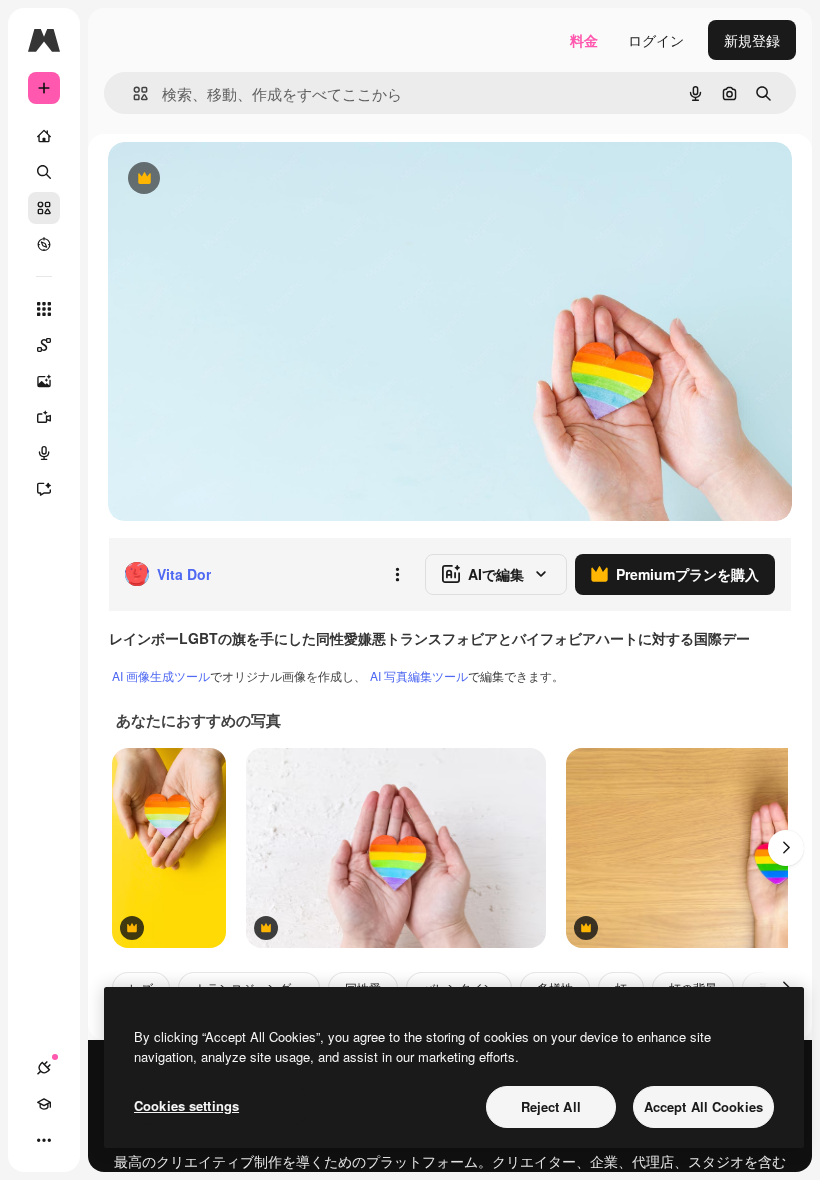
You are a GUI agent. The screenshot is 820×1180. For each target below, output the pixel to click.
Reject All (551, 1106)
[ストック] (44, 208)
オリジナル (245, 179)
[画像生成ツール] (44, 381)
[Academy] (44, 1104)
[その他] (44, 1140)
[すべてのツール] (44, 309)
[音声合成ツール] (44, 453)
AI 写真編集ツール (419, 675)
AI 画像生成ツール (161, 675)
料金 (584, 40)
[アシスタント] (44, 489)
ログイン (656, 40)
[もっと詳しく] (44, 244)
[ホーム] (44, 136)
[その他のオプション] (397, 574)
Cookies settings (186, 1105)
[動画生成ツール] (44, 417)
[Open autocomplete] (132, 93)
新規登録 (752, 40)
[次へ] (786, 848)
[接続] (44, 1068)
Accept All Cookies (703, 1106)
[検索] (44, 172)
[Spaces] (44, 345)
